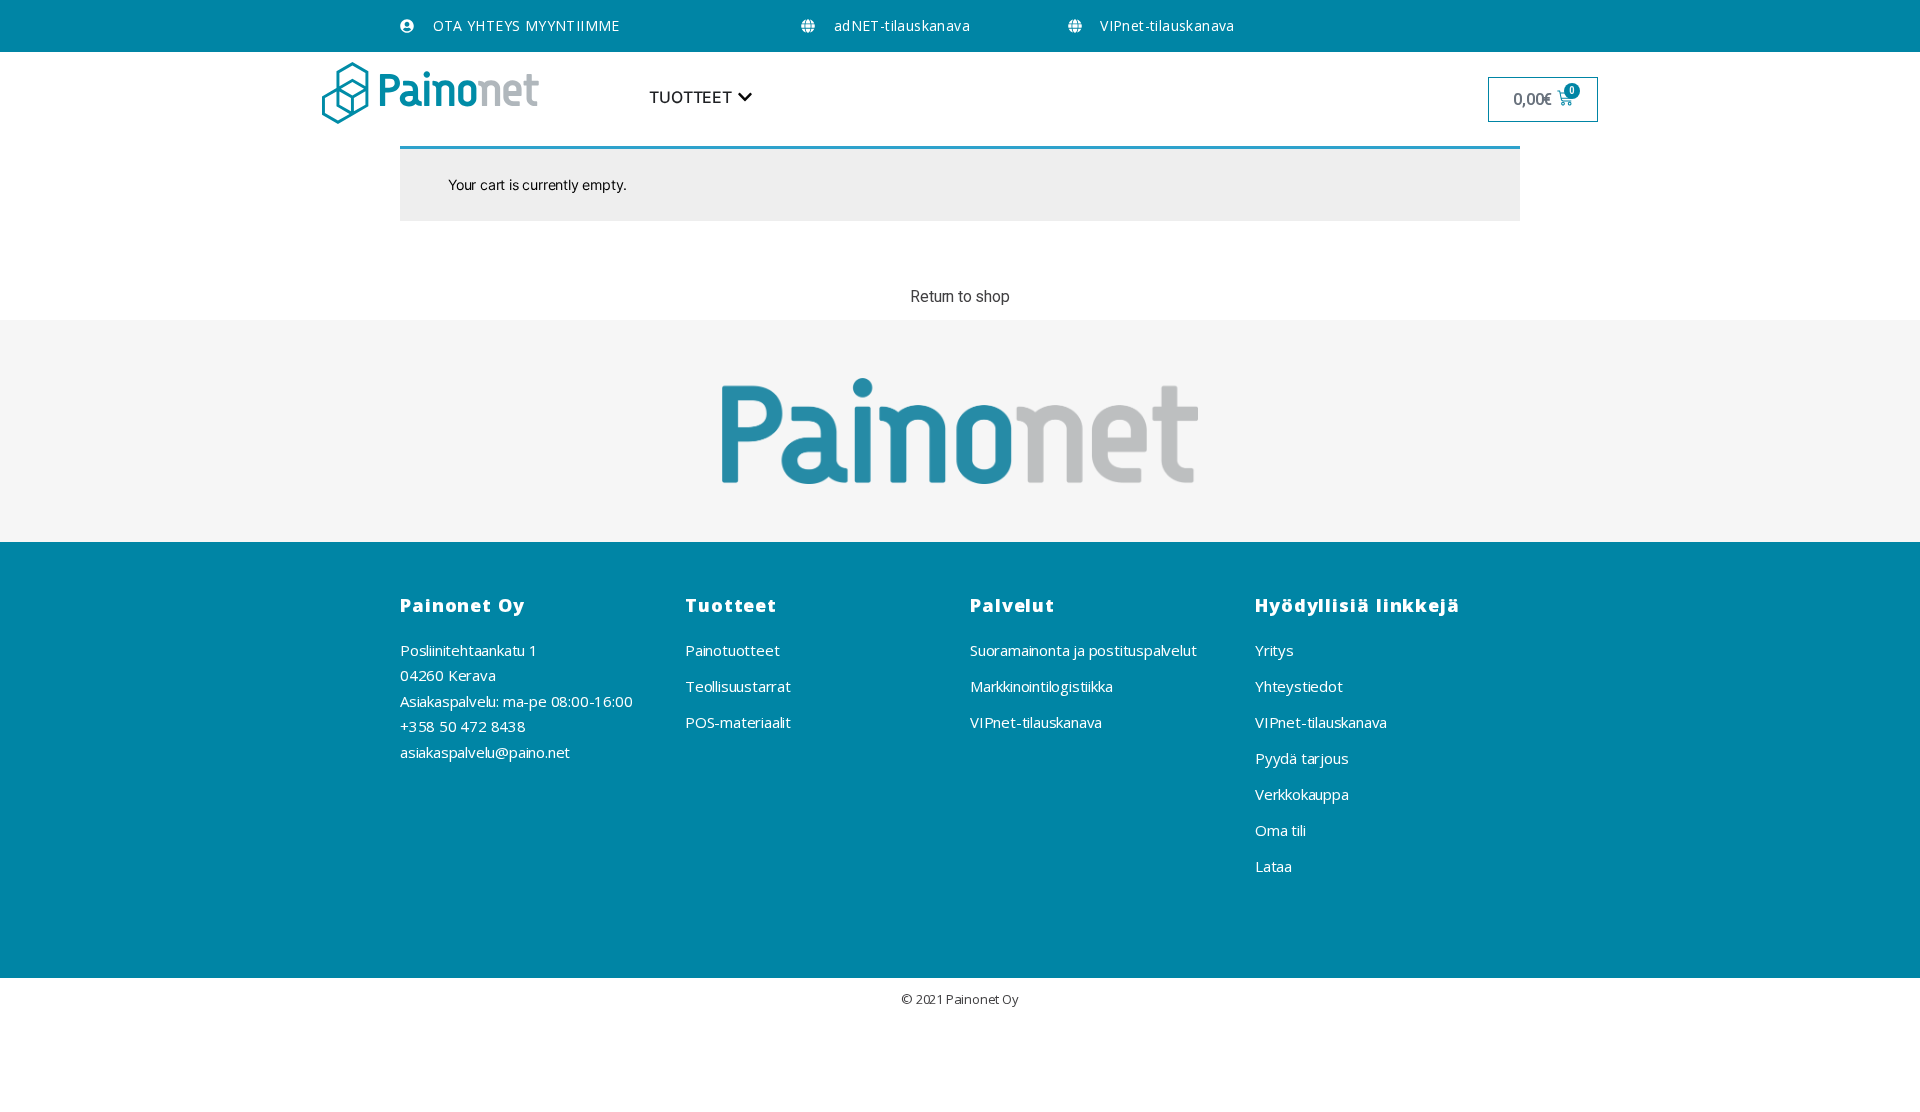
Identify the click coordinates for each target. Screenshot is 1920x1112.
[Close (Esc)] (39, 1043)
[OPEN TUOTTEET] (745, 97)
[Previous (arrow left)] (39, 1089)
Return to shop (959, 296)
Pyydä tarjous (1301, 758)
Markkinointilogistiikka (1041, 686)
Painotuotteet (732, 650)
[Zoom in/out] (284, 1043)
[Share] (121, 1043)
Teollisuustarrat (738, 686)
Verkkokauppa (1302, 794)
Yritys (1274, 650)
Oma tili (1280, 830)
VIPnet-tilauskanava (1036, 722)
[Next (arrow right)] (121, 1089)
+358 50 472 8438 (463, 726)
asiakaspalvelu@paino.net (485, 752)
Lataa (1273, 866)
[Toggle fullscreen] (203, 1043)
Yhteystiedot (1299, 686)
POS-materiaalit (738, 722)
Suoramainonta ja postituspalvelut (1083, 650)
